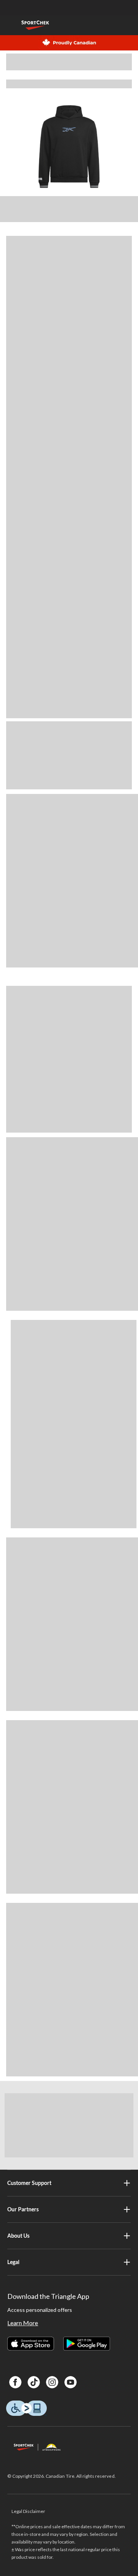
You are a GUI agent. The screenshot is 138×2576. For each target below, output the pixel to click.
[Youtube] (71, 2382)
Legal (13, 2262)
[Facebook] (15, 2382)
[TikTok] (34, 2382)
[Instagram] (52, 2382)
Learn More (23, 2323)
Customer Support (29, 2183)
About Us (18, 2236)
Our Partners (23, 2209)
